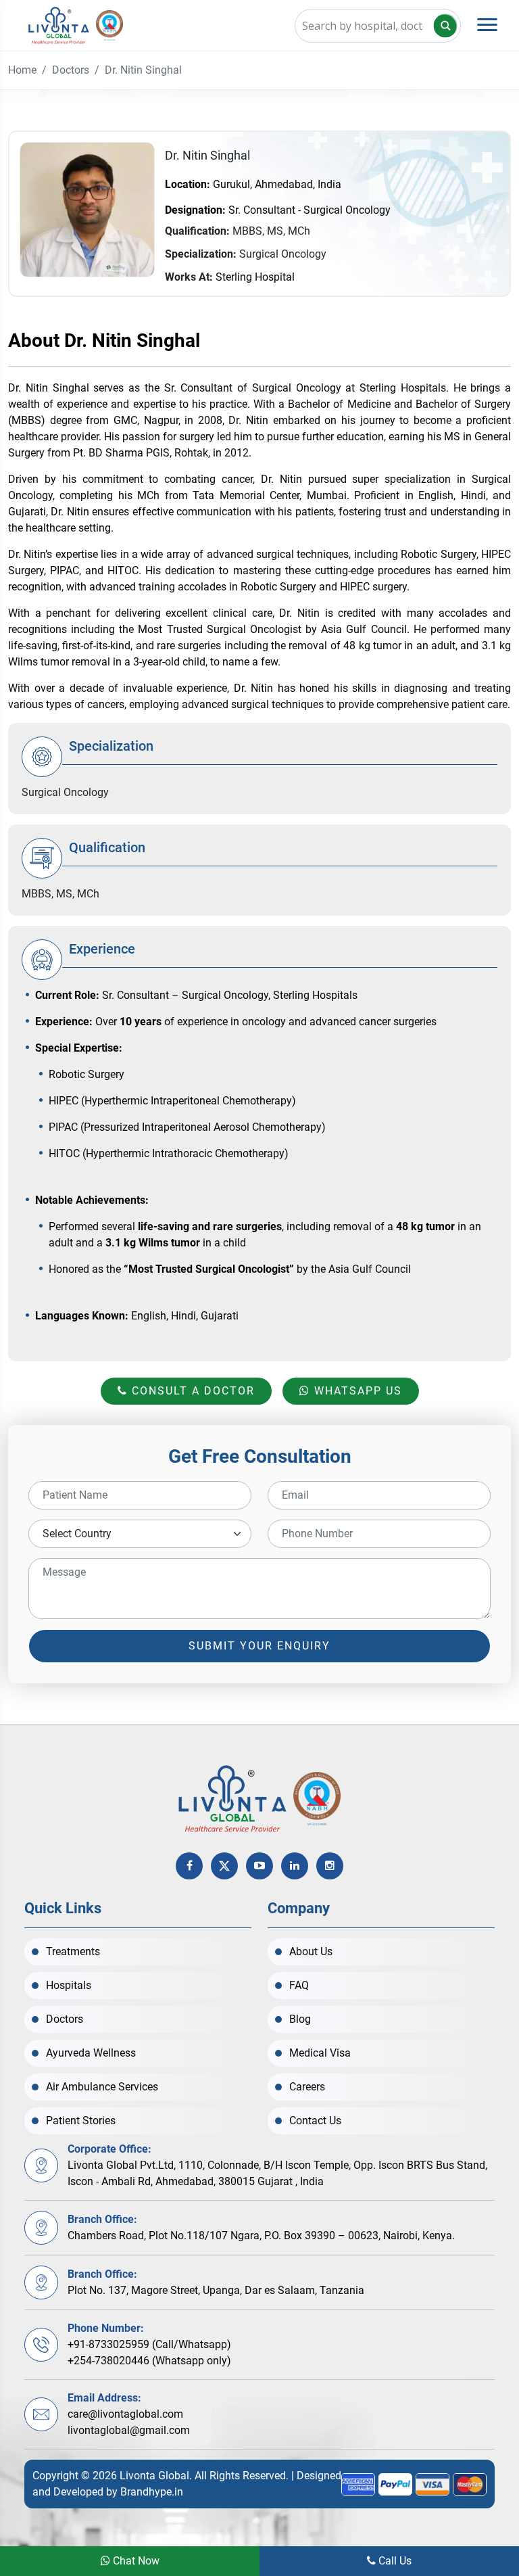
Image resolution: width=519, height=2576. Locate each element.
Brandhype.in (152, 2492)
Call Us (394, 2561)
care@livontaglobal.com (125, 2414)
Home (22, 70)
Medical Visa (320, 2053)
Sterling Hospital (255, 277)
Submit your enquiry (259, 1646)
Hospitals (69, 1985)
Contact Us (315, 2121)
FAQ (299, 1985)
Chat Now (135, 2561)
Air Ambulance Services (102, 2087)
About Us (311, 1951)
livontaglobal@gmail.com (129, 2430)
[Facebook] (189, 1866)
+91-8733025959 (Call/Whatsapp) (149, 2344)
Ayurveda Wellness (91, 2053)
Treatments (73, 1951)
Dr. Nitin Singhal (143, 70)
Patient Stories (81, 2121)
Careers (307, 2087)
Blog (300, 2019)
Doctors (71, 70)
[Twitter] (224, 1866)
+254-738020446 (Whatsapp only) (149, 2361)
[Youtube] (259, 1866)
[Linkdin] (295, 1866)
